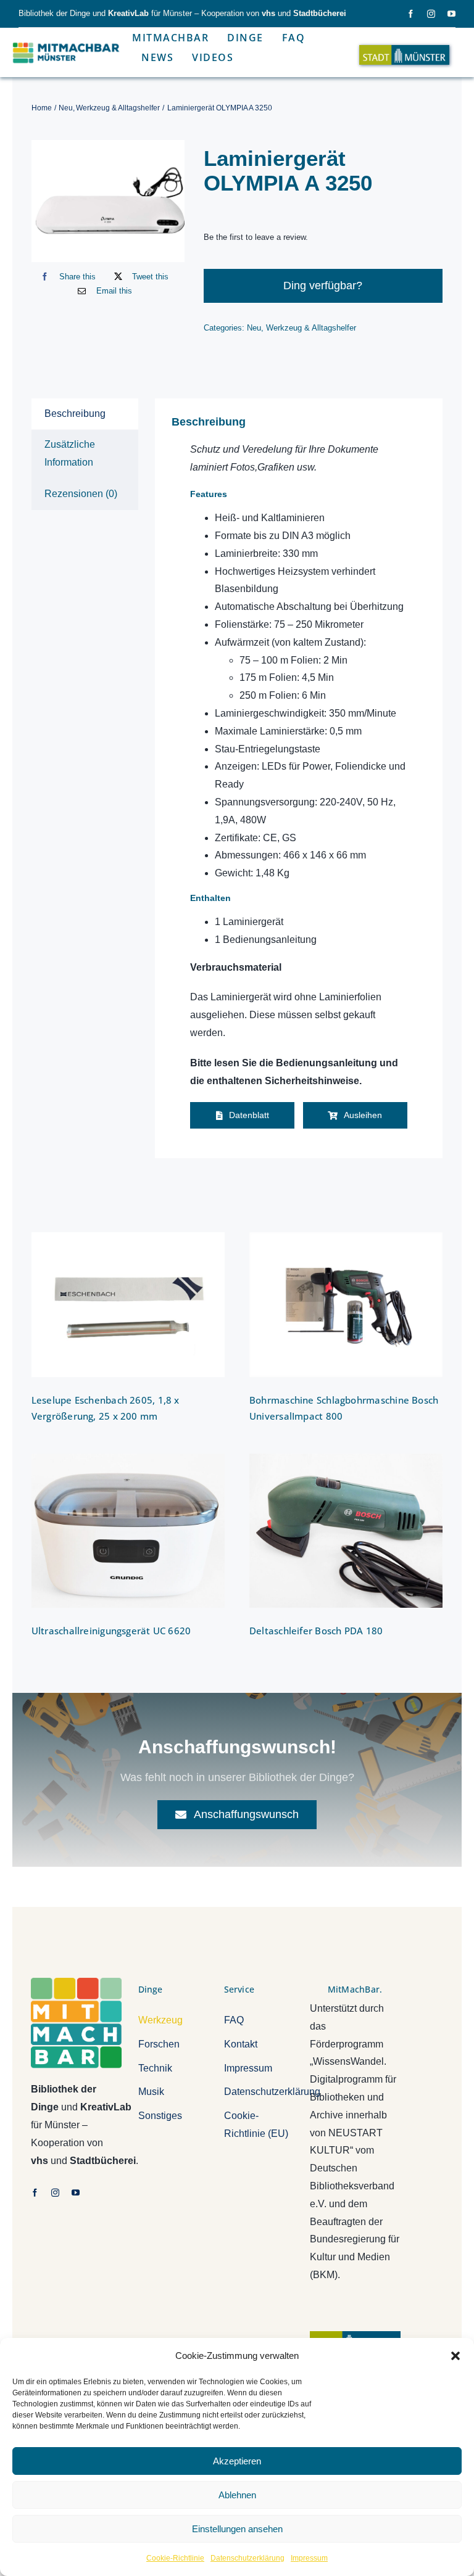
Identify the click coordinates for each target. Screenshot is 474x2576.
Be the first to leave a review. (256, 237)
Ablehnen (237, 2495)
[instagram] (431, 14)
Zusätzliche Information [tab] (70, 453)
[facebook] (411, 14)
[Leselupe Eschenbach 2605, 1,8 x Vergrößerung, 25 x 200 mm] (128, 1305)
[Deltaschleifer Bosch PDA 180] (346, 1531)
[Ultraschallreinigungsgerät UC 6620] (128, 1531)
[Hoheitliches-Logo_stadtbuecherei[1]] (355, 2336)
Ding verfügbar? (323, 286)
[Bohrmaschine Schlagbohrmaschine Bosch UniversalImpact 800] (346, 1305)
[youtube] (451, 14)
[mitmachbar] (76, 1982)
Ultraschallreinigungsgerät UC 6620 (111, 1631)
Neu (254, 328)
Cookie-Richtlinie (175, 2558)
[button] (455, 2356)
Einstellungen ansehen (237, 2529)
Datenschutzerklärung (247, 2558)
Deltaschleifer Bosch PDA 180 (316, 1631)
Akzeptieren (237, 2461)
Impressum (309, 2558)
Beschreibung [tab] (75, 414)
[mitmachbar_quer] (67, 43)
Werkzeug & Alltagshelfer (311, 328)
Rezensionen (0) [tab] (81, 494)
